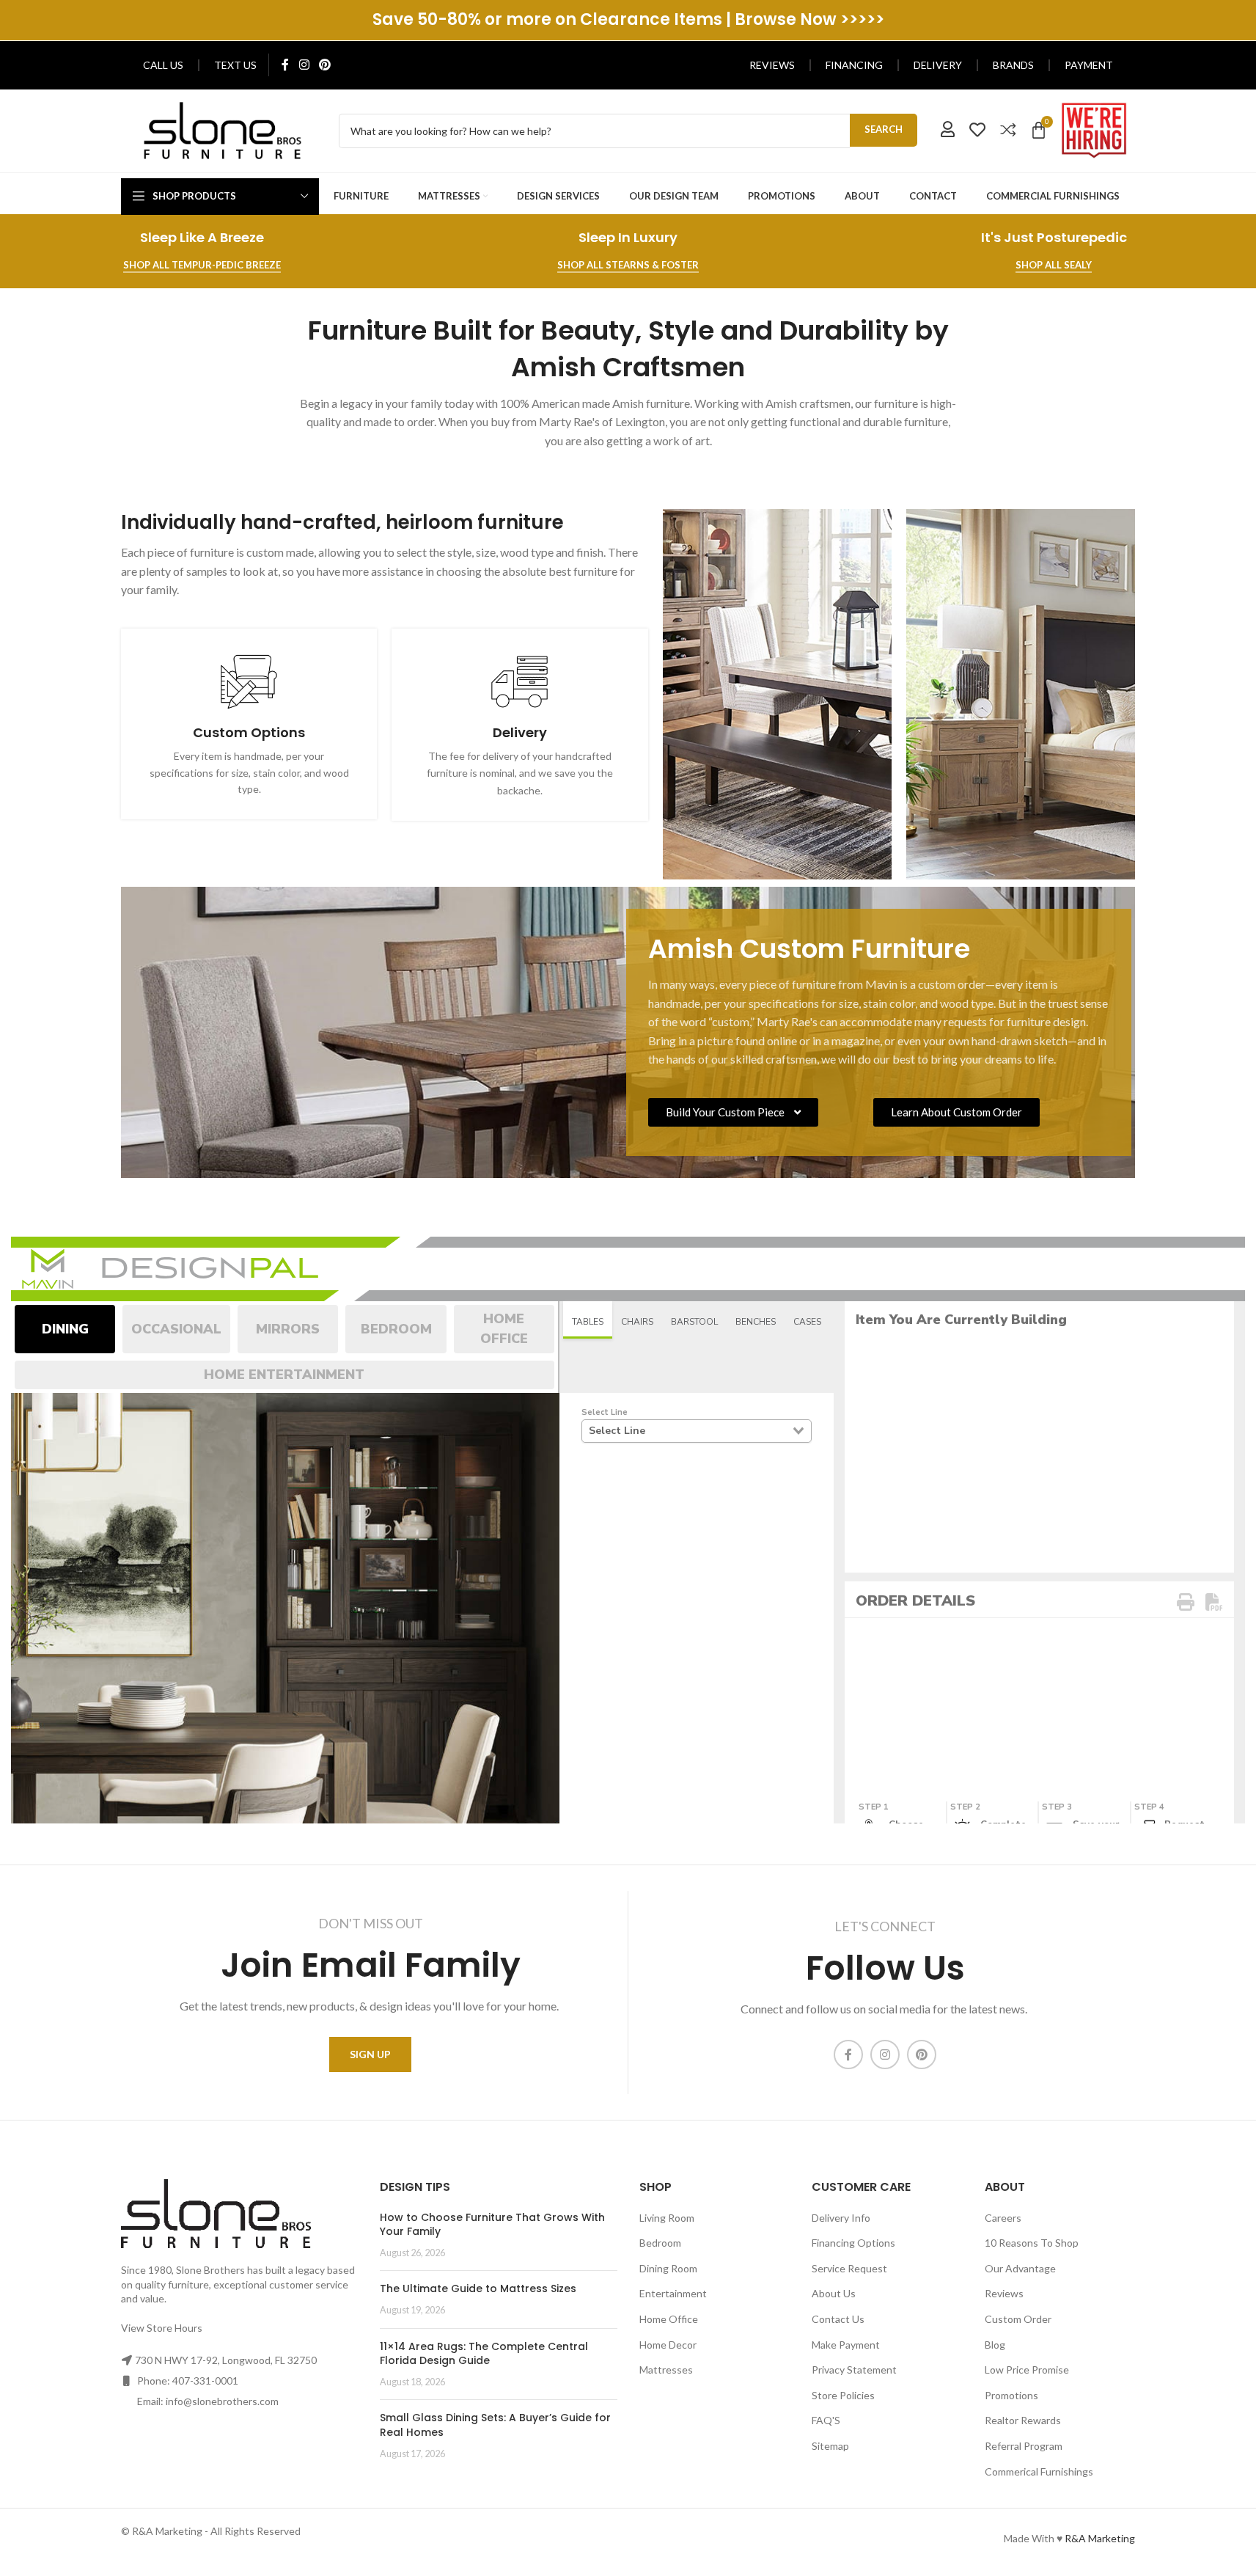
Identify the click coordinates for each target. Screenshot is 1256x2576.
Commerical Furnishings (1039, 2471)
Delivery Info (841, 2218)
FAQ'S (826, 2420)
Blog (995, 2345)
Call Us (163, 65)
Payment (1089, 65)
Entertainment (673, 2293)
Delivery (938, 65)
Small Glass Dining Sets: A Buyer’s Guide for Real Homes (495, 2425)
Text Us (235, 65)
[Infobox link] (249, 724)
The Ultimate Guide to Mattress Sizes (478, 2288)
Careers (1003, 2218)
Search (884, 129)
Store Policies (843, 2395)
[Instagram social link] (304, 65)
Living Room (667, 2218)
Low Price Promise (1027, 2370)
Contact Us (838, 2319)
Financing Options (853, 2243)
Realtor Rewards (1023, 2420)
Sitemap (830, 2446)
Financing (854, 65)
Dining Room (668, 2268)
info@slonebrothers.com (222, 2401)
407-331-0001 (205, 2381)
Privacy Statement (854, 2370)
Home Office (669, 2319)
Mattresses (666, 2370)
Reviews (772, 65)
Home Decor (668, 2345)
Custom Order (1018, 2319)
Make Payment (846, 2345)
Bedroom (660, 2243)
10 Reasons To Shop (1032, 2243)
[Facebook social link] (285, 65)
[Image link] (223, 129)
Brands (1013, 65)
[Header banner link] (628, 20)
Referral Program (1024, 2446)
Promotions (1011, 2395)
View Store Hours (162, 2328)
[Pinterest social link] (324, 65)
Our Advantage (1020, 2268)
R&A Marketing (1100, 2538)
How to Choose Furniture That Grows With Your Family (492, 2225)
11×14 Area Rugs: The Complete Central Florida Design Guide (484, 2354)
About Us (834, 2293)
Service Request (849, 2268)
